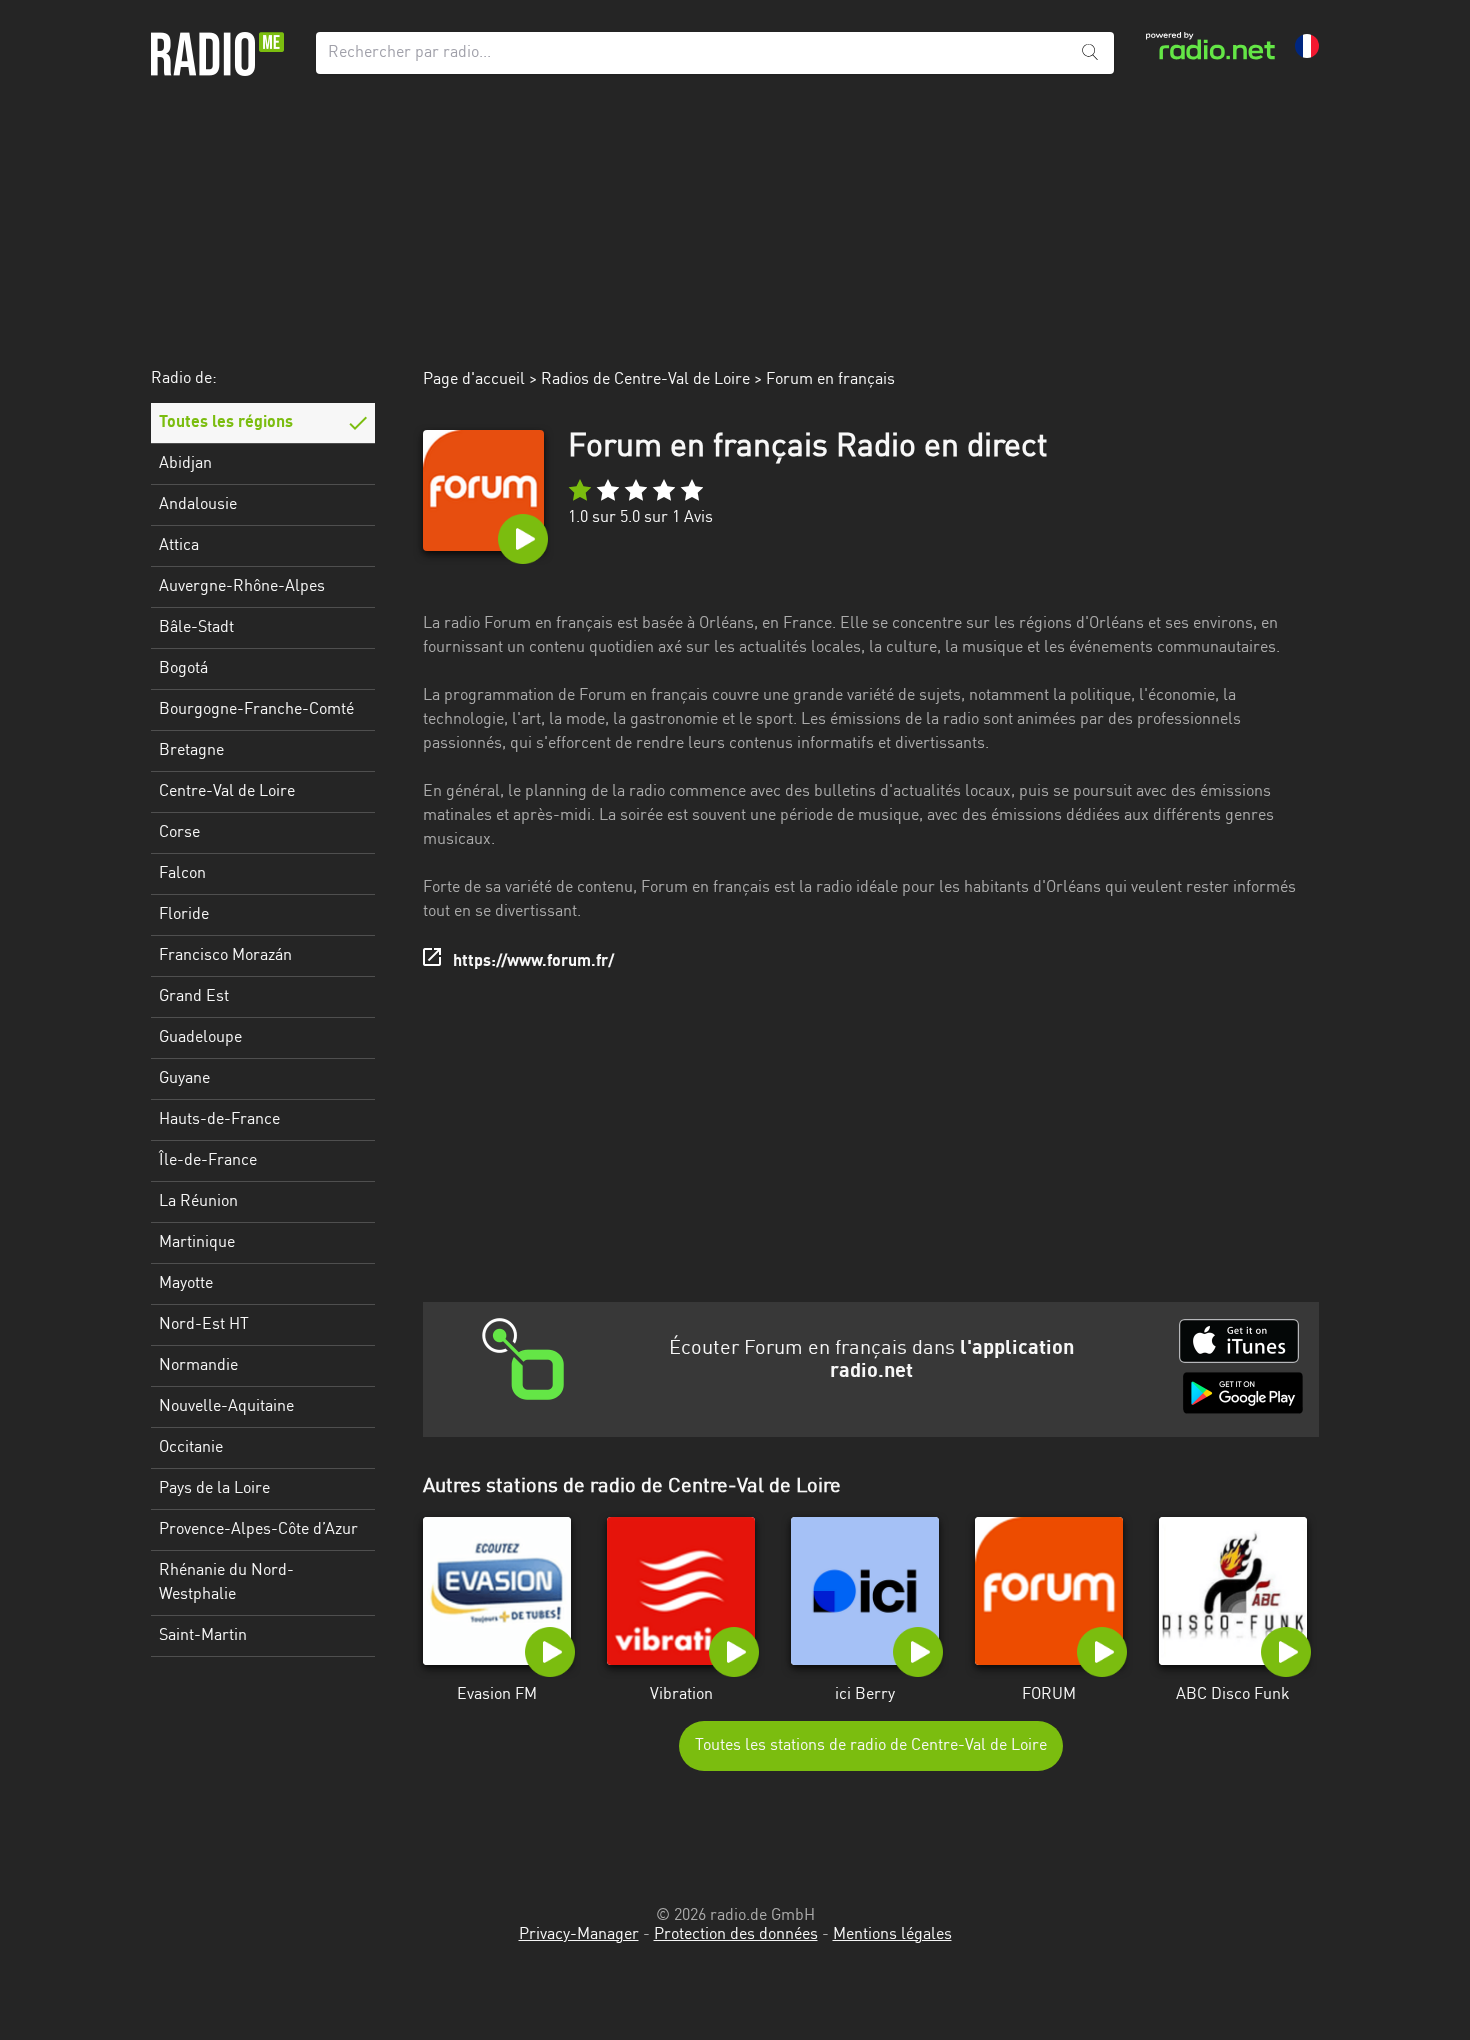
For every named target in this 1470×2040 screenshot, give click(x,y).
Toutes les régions (226, 423)
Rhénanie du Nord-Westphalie (226, 1583)
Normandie (198, 1366)
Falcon (182, 874)
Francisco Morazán (225, 956)
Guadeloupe (200, 1038)
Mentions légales (892, 1935)
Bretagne (191, 751)
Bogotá (183, 669)
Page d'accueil (474, 380)
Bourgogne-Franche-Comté (256, 710)
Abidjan (185, 464)
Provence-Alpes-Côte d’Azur (258, 1530)
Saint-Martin (203, 1636)
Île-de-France (208, 1161)
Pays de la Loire (214, 1489)
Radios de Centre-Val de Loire (645, 380)
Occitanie (191, 1448)
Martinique (197, 1243)
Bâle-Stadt (196, 628)
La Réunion (198, 1202)
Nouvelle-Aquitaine (226, 1407)
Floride (184, 915)
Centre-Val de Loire (227, 792)
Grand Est (194, 997)
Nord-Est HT (204, 1325)
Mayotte (186, 1284)
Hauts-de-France (219, 1120)
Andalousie (198, 505)
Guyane (184, 1079)
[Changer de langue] (1307, 46)
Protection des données (736, 1935)
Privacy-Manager (579, 1935)
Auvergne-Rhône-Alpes (242, 587)
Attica (179, 546)
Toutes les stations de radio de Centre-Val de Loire (871, 1746)
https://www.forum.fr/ (533, 962)
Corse (179, 833)
